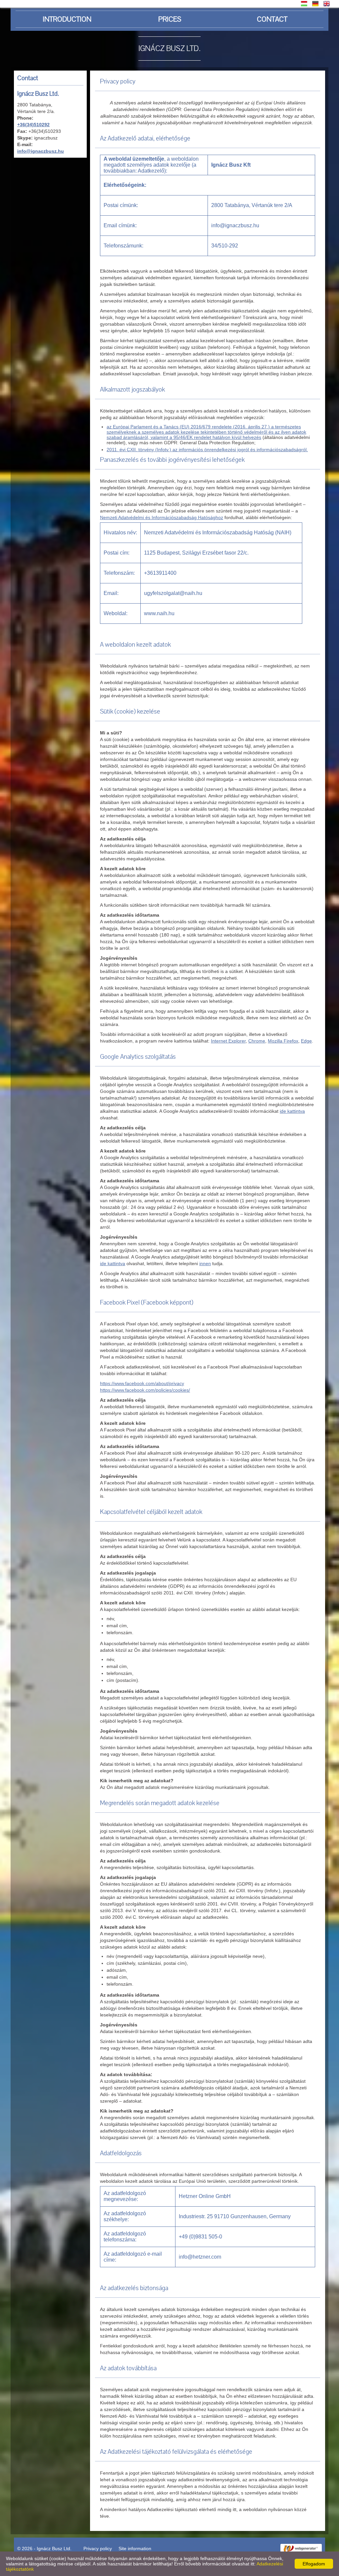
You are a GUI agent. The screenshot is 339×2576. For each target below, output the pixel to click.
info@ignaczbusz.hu (41, 151)
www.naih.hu (159, 613)
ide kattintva (292, 1111)
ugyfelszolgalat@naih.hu (173, 593)
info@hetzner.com (200, 2257)
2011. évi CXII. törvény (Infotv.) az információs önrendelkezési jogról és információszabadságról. (207, 450)
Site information (135, 2549)
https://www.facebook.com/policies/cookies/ (145, 1390)
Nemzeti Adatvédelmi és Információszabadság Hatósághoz (162, 517)
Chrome (257, 1041)
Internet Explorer (228, 1041)
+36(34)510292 (33, 125)
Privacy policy (98, 2549)
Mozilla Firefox (283, 1041)
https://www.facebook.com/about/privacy (142, 1383)
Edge (306, 1041)
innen (205, 1263)
